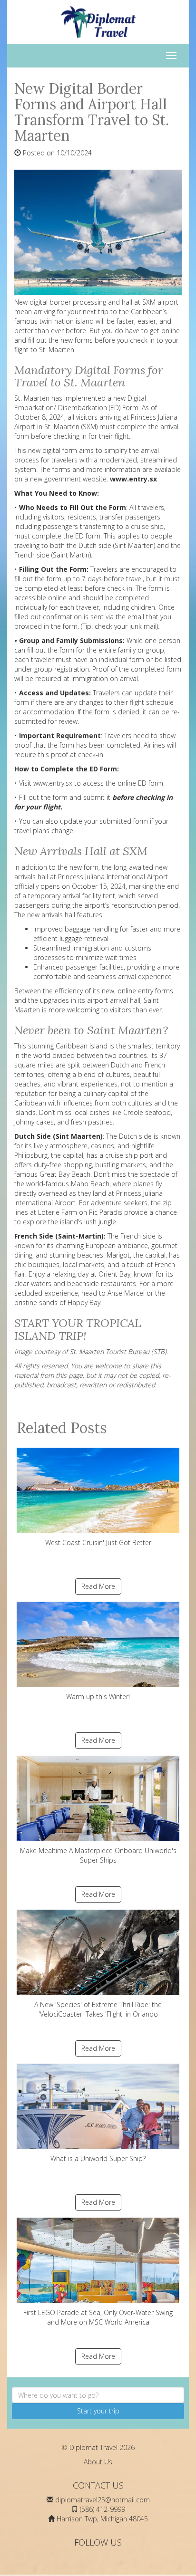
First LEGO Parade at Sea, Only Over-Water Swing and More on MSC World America (98, 2317)
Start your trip (98, 2411)
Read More (98, 1586)
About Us (98, 2462)
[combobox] (98, 2395)
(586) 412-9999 (103, 2509)
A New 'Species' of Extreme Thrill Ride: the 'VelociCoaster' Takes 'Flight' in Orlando (98, 2009)
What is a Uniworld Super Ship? (98, 2158)
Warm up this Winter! (98, 1697)
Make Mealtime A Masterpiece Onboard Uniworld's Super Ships (98, 1855)
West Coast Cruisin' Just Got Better (98, 1543)
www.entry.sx (53, 783)
